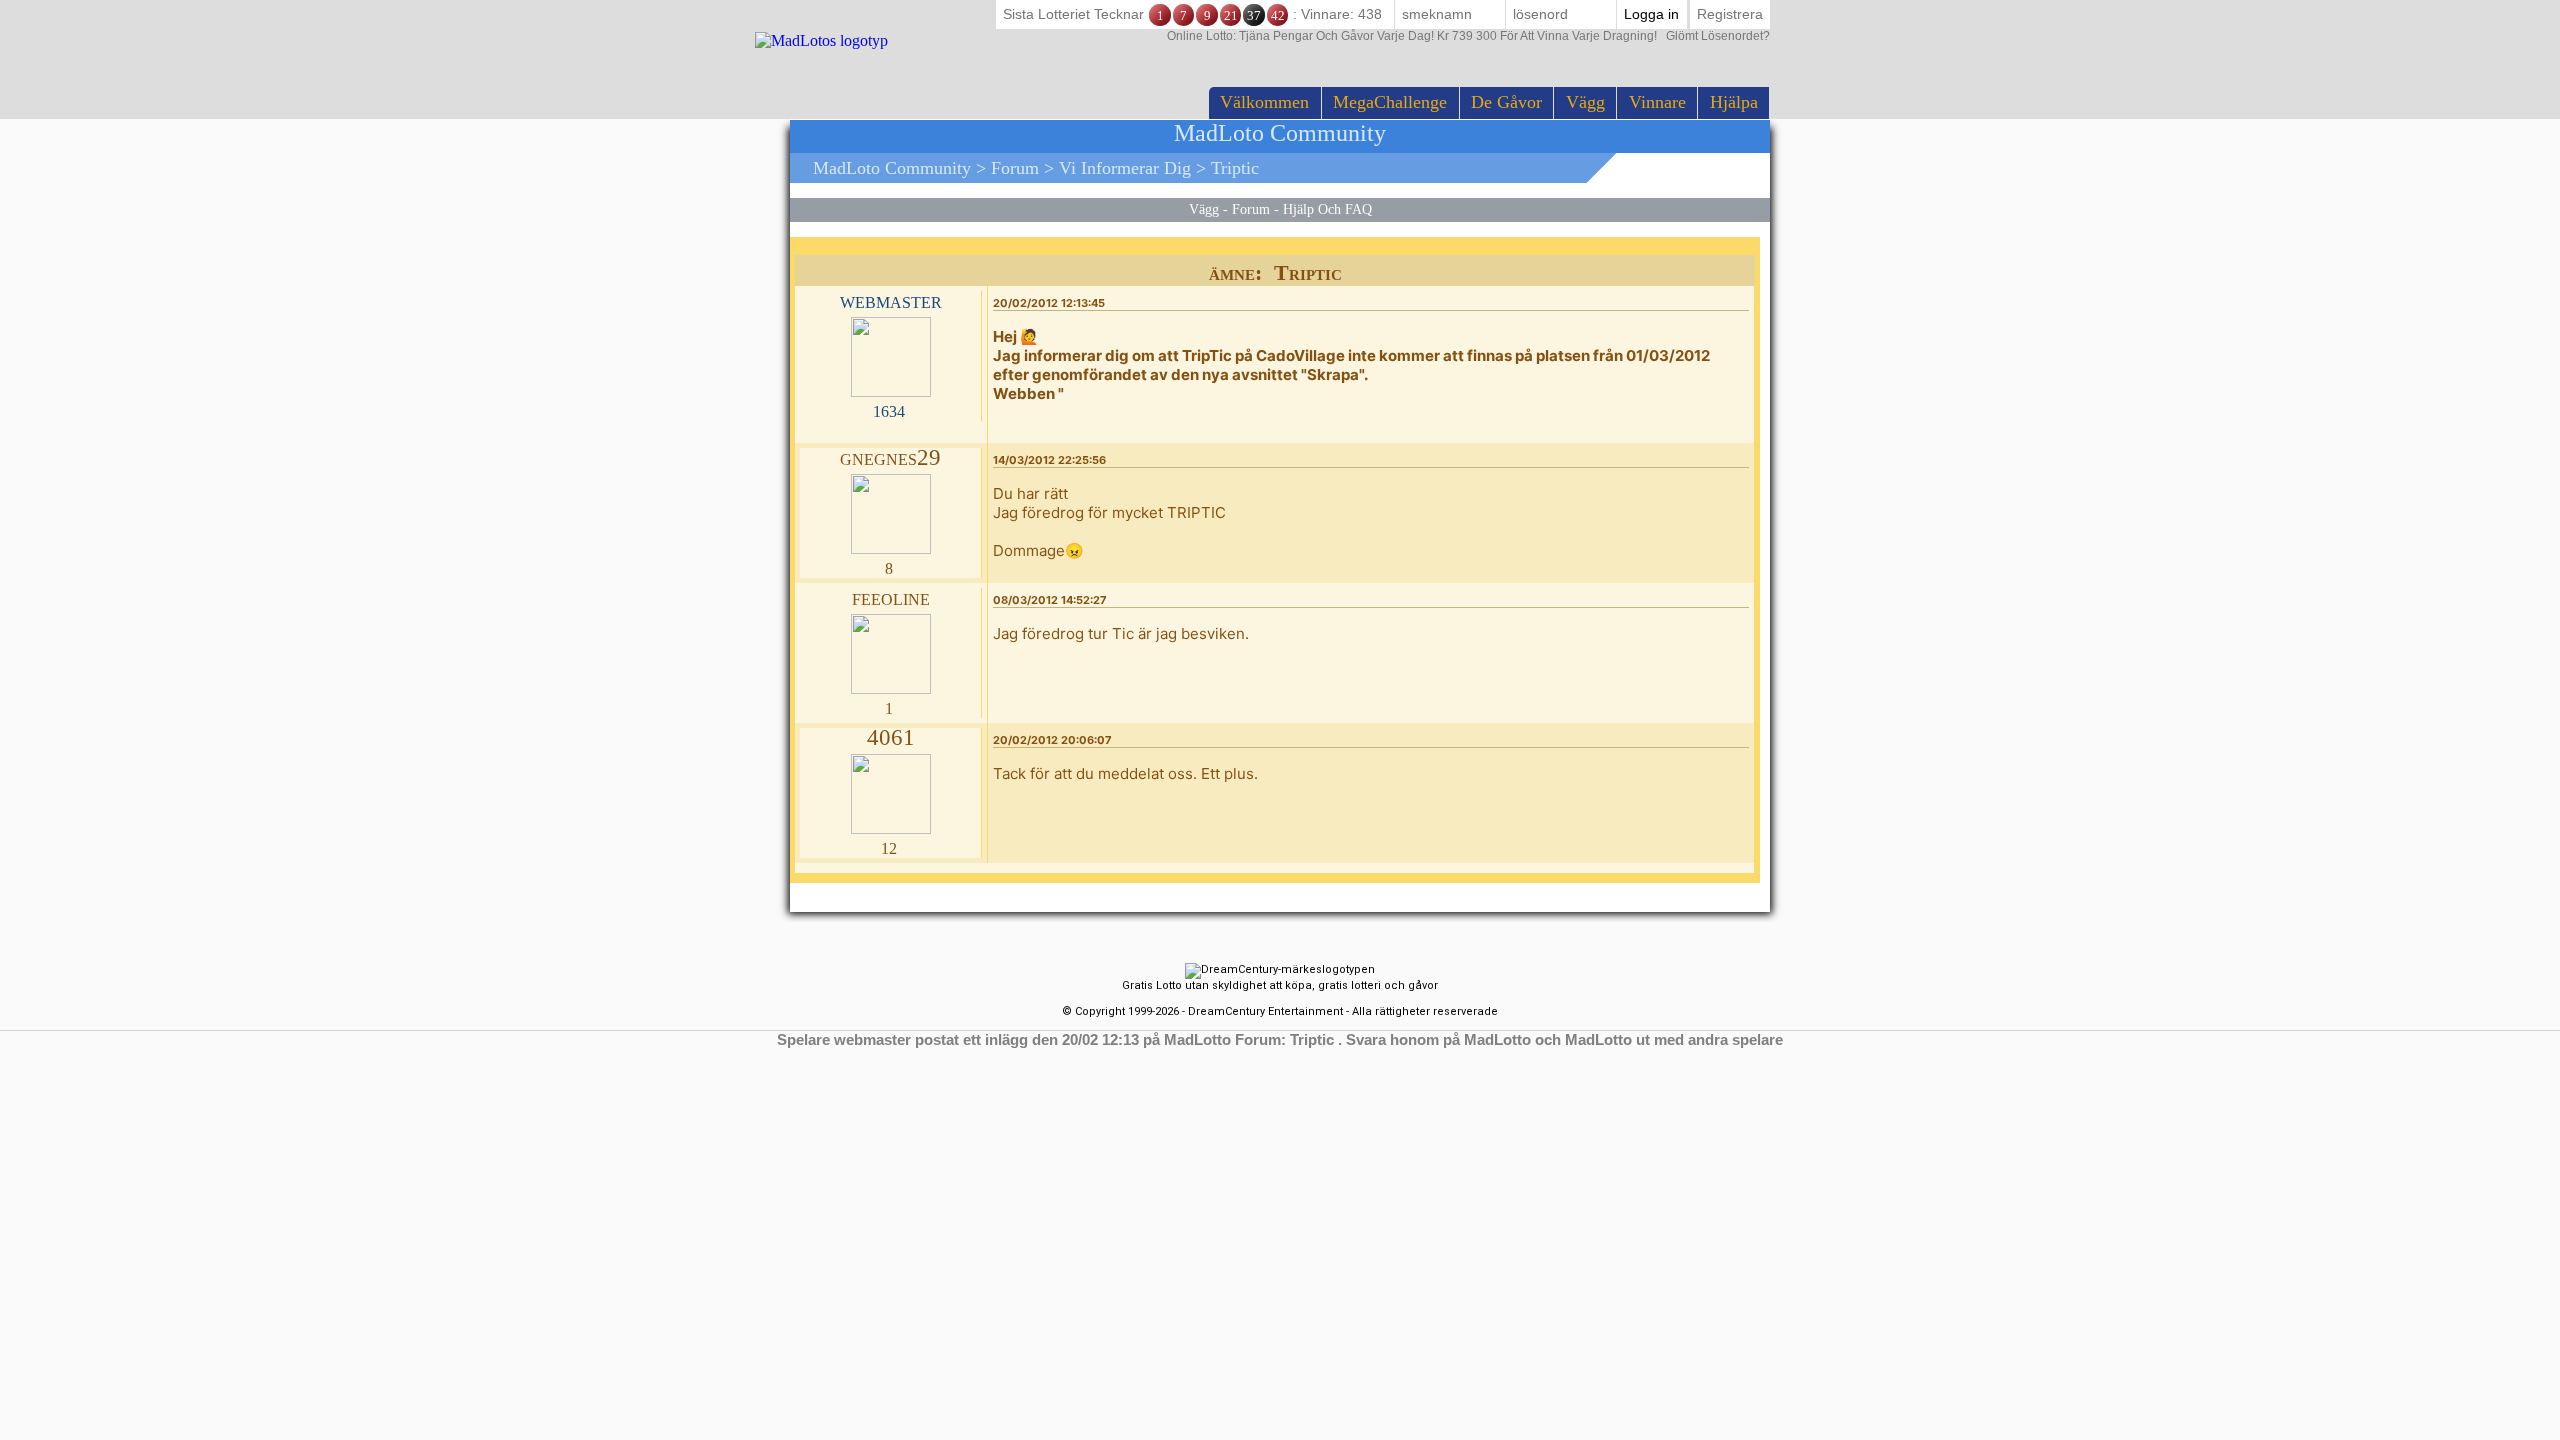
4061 (891, 737)
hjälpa (1734, 102)
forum (1015, 168)
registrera (1730, 14)
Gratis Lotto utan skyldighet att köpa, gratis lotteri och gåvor (1280, 985)
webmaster (891, 300)
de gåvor (1506, 102)
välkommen (1264, 102)
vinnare (1657, 102)
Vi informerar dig (1125, 168)
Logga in (1651, 14)
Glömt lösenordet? (1468, 36)
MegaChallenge (1390, 102)
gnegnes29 (890, 457)
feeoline (891, 597)
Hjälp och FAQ (1327, 209)
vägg (1585, 102)
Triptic (1235, 168)
